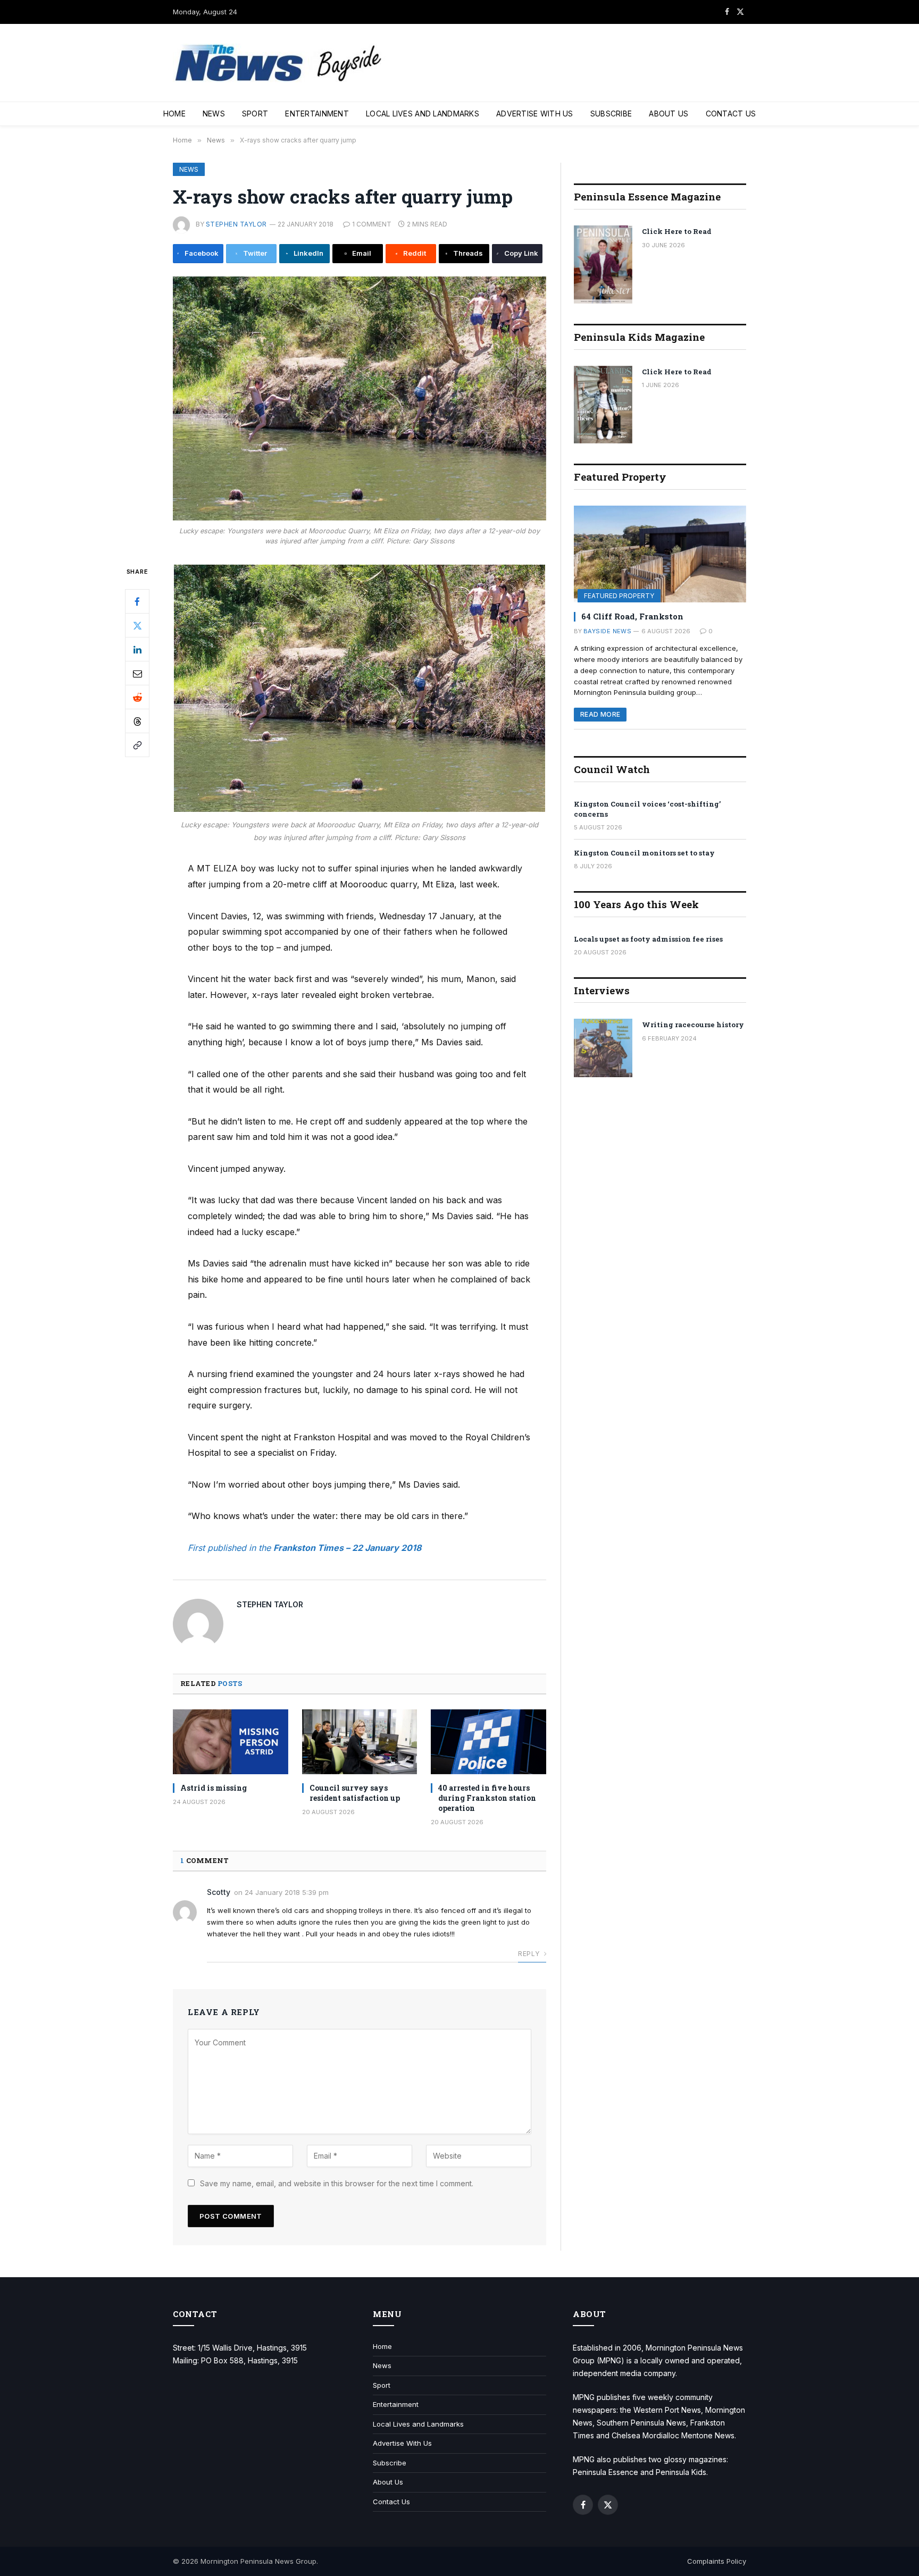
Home (174, 114)
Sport (255, 114)
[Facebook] (137, 601)
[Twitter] (137, 625)
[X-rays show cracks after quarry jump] (360, 398)
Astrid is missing (214, 1788)
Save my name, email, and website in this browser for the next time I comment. (337, 2183)
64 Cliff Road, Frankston (632, 616)
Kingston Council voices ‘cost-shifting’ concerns (647, 809)
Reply (529, 1954)
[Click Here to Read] (603, 265)
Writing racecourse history (693, 1025)
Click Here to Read (677, 231)
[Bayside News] (279, 63)
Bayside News (607, 631)
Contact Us (731, 114)
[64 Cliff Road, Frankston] (660, 554)
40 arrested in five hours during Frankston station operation (487, 1798)
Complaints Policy (717, 2561)
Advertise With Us (535, 114)
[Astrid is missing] (231, 1742)
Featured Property (619, 596)
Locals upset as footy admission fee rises (648, 939)
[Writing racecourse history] (603, 1048)
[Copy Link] (137, 745)
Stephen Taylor (236, 224)
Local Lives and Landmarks (423, 114)
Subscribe (611, 114)
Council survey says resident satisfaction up (355, 1793)
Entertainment (317, 114)
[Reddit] (137, 697)
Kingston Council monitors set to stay (644, 853)
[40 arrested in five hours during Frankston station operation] (488, 1742)
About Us (669, 114)
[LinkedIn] (137, 649)
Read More (600, 714)
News (214, 114)
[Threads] (137, 721)
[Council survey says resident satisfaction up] (360, 1742)
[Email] (137, 673)
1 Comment (372, 224)
